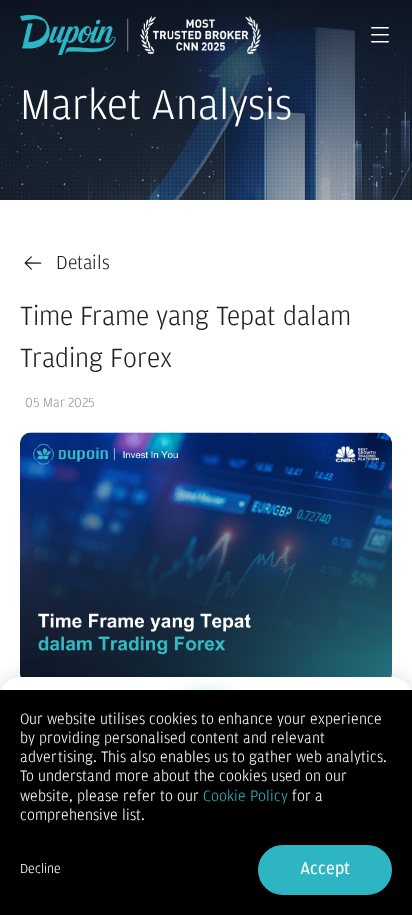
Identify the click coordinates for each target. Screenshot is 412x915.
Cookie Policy (245, 796)
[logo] (140, 35)
